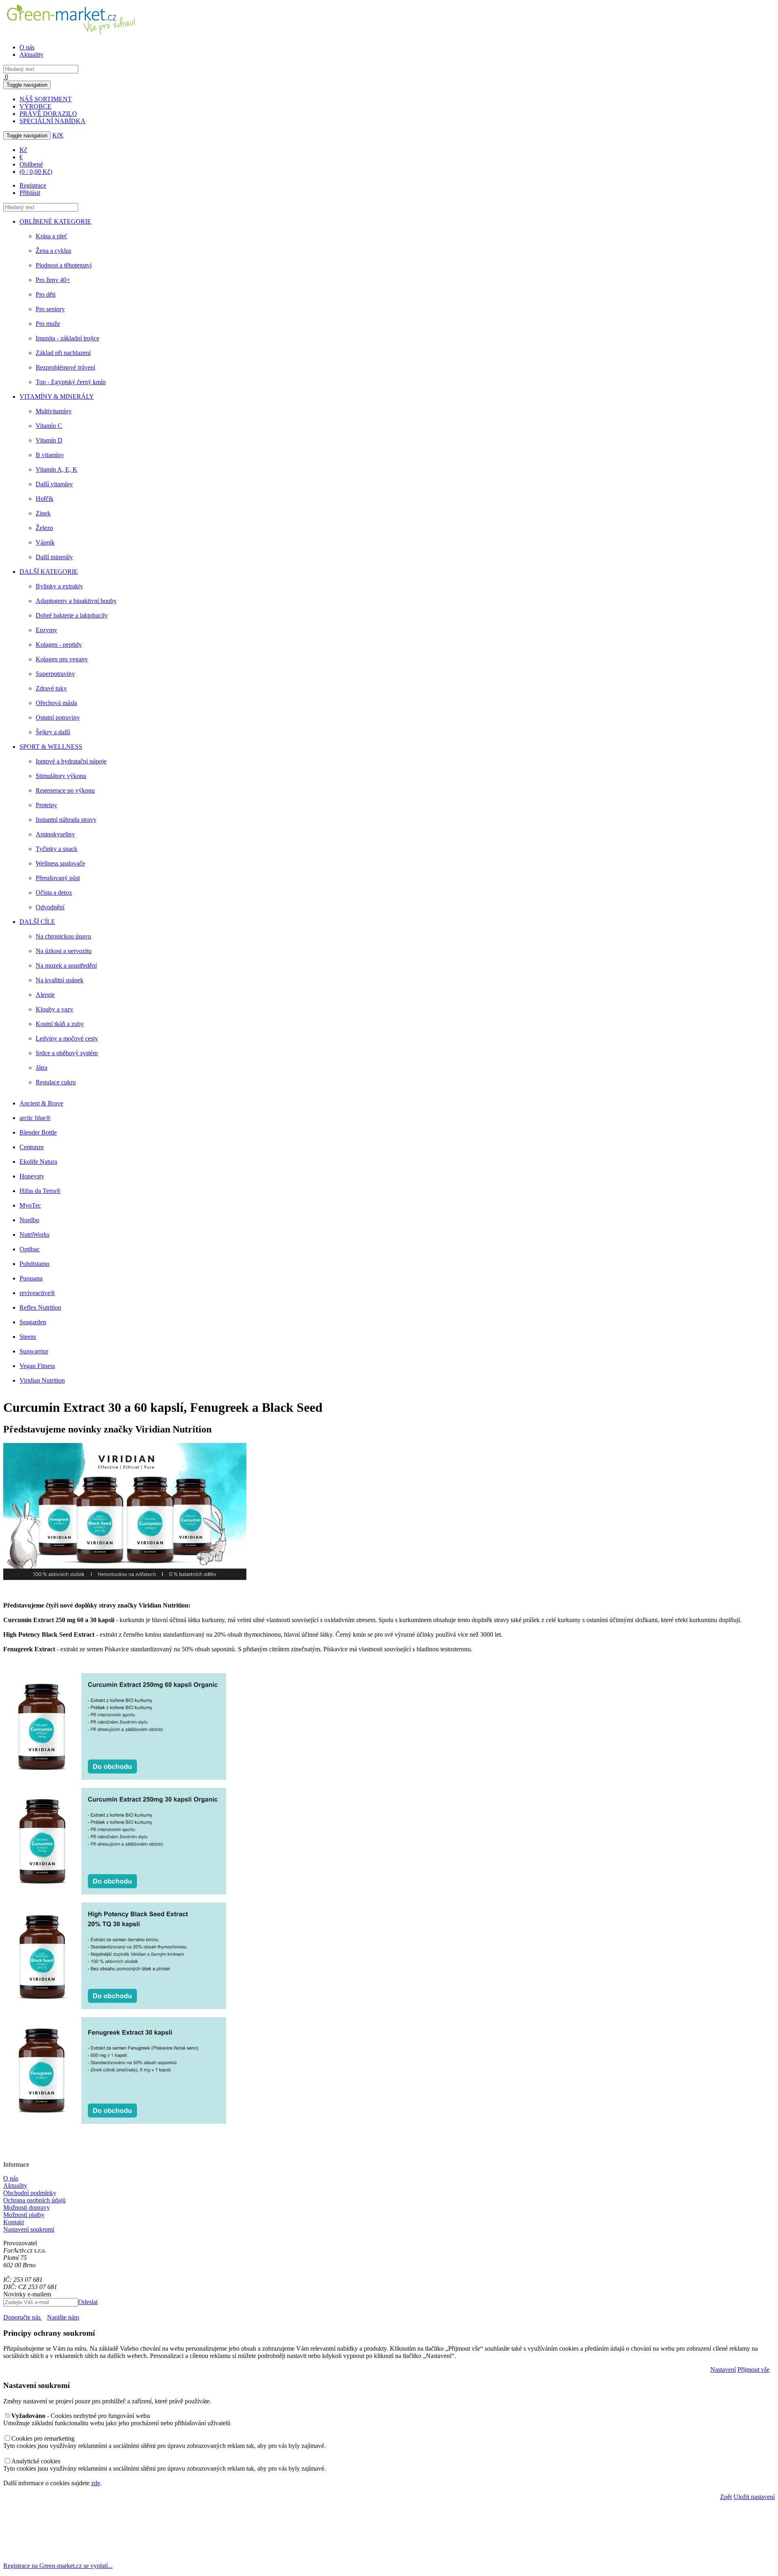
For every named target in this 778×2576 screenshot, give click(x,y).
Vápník (45, 542)
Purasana (31, 1278)
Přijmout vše (753, 2370)
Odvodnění (50, 907)
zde (96, 2483)
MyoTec (30, 1205)
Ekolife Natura (38, 1162)
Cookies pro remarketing (43, 2438)
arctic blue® (35, 1118)
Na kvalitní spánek (60, 980)
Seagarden (33, 1322)
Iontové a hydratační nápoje (71, 761)
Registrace (33, 185)
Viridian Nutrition (42, 1380)
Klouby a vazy (55, 1009)
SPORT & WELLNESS (51, 747)
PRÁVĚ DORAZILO (48, 114)
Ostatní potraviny (58, 717)
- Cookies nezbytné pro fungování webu (81, 2416)
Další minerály (54, 557)
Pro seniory (50, 309)
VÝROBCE (35, 106)
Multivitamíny (54, 411)
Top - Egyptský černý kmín (71, 382)
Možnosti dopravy (27, 2207)
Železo (44, 528)
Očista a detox (54, 893)
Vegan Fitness (37, 1366)
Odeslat (88, 2302)
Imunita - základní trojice (67, 338)
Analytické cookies (36, 2461)
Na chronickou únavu (63, 936)
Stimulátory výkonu (61, 776)
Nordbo (29, 1220)
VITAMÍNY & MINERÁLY (57, 397)
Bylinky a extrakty (59, 586)
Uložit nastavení (754, 2497)
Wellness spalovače (60, 863)
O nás (27, 47)
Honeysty (32, 1176)
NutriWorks (34, 1235)
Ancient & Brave (41, 1103)
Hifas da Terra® (40, 1191)
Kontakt (14, 2222)
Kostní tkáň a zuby (60, 1024)
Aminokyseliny (55, 834)
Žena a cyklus (53, 251)
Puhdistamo (34, 1264)
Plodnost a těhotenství (64, 265)
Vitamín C (49, 426)
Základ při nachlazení (63, 353)
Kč (56, 135)
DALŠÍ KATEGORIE (49, 572)
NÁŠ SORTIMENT (46, 99)
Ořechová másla (56, 703)
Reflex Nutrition (40, 1307)
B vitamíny (50, 455)
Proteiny (46, 805)
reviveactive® (37, 1293)
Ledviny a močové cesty (67, 1038)
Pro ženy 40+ (53, 280)
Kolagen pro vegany (62, 659)
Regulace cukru (56, 1082)
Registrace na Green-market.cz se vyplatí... (58, 2566)
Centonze (32, 1147)
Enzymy (46, 630)
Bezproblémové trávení (65, 367)
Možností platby (24, 2215)
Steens (28, 1337)
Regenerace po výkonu (65, 790)
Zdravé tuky (51, 688)
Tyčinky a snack (57, 849)
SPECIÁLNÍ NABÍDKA (52, 121)
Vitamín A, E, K (57, 469)
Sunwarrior (34, 1351)
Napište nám (63, 2317)
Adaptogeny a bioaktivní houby (76, 601)
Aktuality (31, 55)
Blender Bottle (38, 1132)
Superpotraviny (55, 674)
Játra (42, 1068)
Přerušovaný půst (58, 878)
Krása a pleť (51, 236)
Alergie (45, 995)
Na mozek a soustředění (66, 965)
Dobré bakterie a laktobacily (72, 615)
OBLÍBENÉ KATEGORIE (55, 221)
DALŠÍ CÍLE (37, 922)
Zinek (43, 513)
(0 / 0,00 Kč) (36, 172)
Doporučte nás (23, 2317)
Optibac (30, 1249)
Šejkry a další (53, 732)
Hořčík (45, 499)
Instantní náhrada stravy (66, 820)
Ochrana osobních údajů (34, 2200)
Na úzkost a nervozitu (64, 951)
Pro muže (48, 324)
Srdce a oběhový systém (67, 1053)
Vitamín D (49, 440)
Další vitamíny (54, 484)
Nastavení (723, 2370)
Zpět (726, 2497)
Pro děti (46, 294)
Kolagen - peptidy (59, 645)
